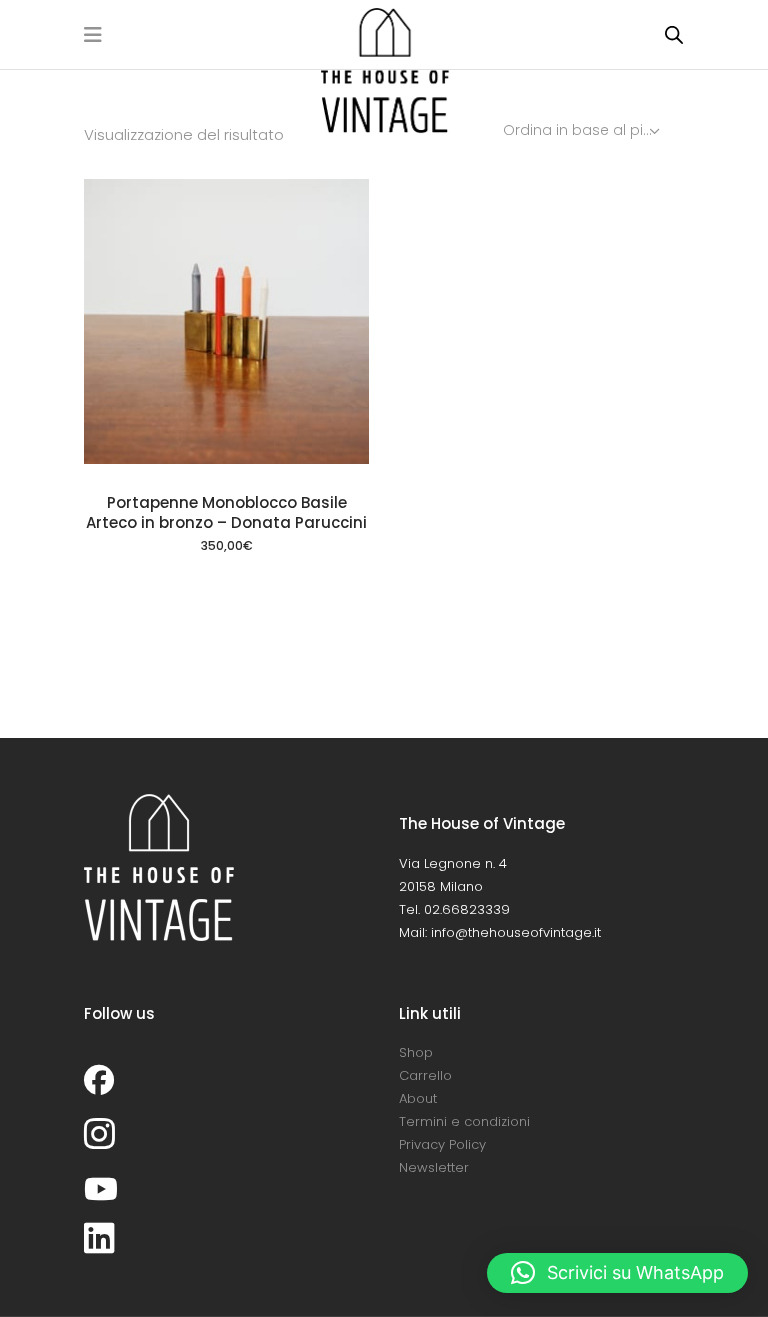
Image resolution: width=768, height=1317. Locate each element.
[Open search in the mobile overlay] (674, 34)
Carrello (425, 1075)
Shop (416, 1052)
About (418, 1098)
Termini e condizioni (464, 1121)
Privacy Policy (442, 1144)
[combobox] (583, 130)
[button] (617, 1273)
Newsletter (434, 1167)
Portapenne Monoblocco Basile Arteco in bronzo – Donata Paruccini (226, 512)
